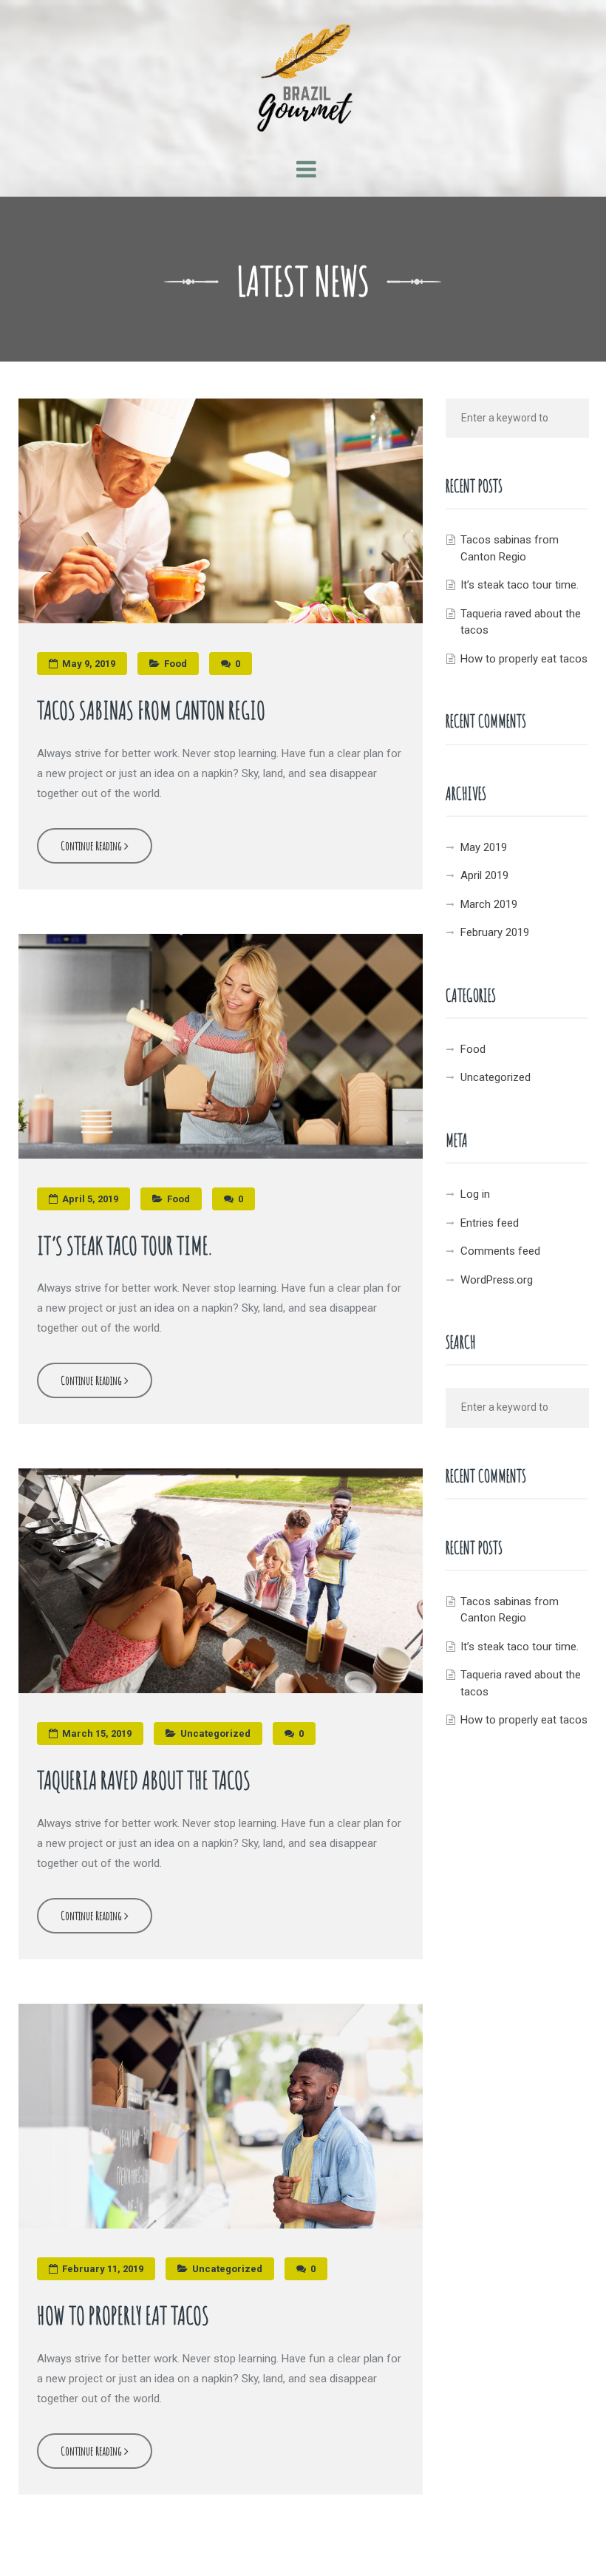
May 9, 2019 (88, 664)
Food (176, 664)
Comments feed (500, 1251)
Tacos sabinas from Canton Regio (151, 710)
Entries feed (490, 1223)
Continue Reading (92, 846)
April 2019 (484, 875)
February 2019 (495, 932)
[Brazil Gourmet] (303, 70)
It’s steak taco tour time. (124, 1245)
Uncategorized (215, 1733)
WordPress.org (497, 1280)
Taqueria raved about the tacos (144, 1780)
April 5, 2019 (89, 1199)
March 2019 (489, 904)
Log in (475, 1194)
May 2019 (484, 847)
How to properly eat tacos (123, 2315)
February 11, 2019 (102, 2269)
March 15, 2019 (96, 1733)
